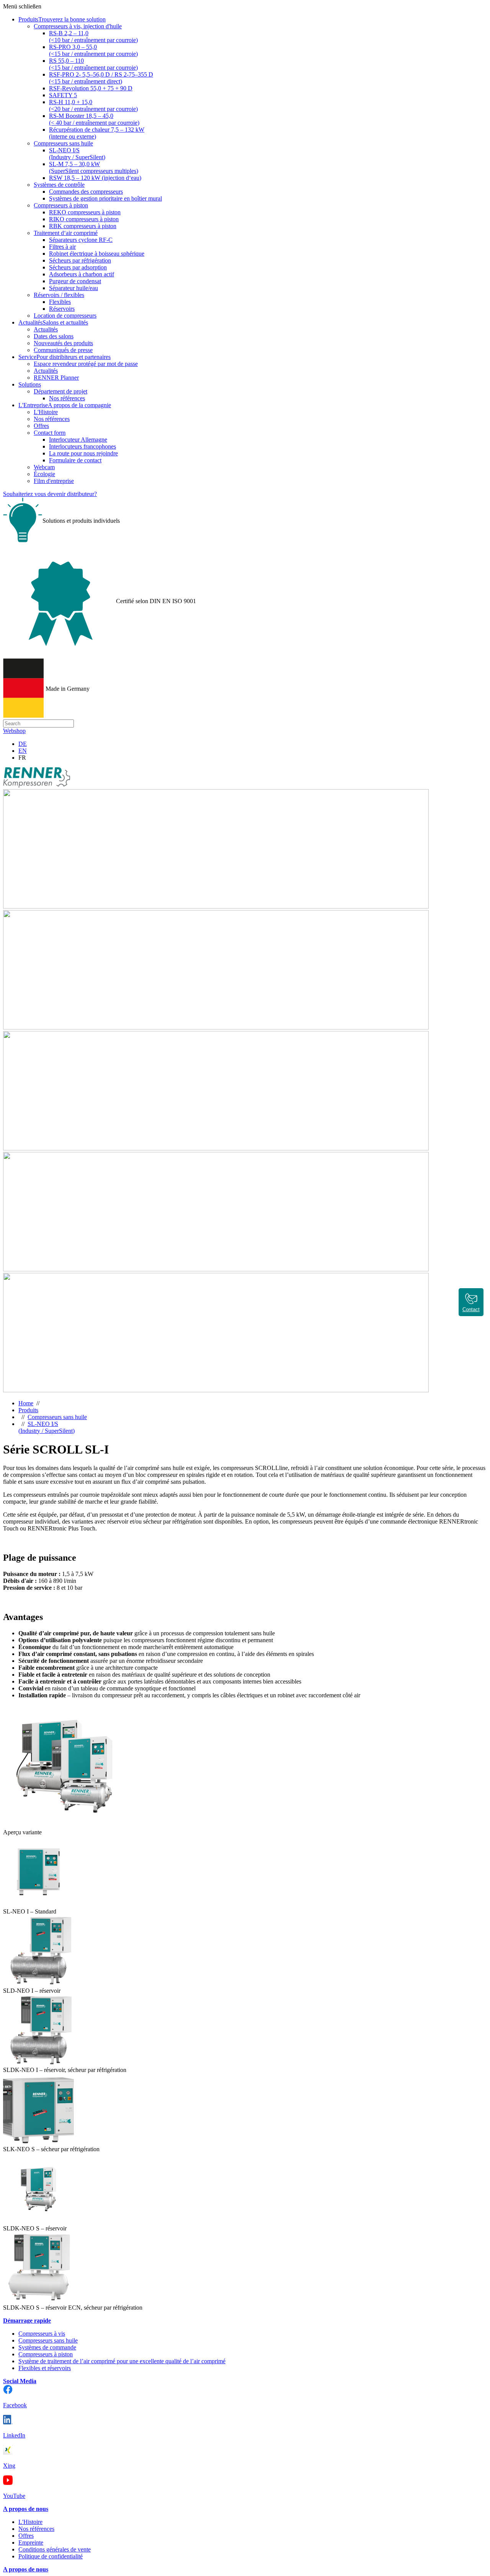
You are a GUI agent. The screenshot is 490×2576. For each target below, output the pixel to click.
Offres (41, 426)
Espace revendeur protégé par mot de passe (86, 364)
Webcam (44, 467)
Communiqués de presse (63, 350)
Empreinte (31, 2543)
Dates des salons (54, 336)
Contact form (50, 433)
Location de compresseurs (65, 316)
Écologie (44, 474)
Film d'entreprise (54, 481)
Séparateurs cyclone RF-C (81, 240)
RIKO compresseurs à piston (84, 219)
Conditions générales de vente (55, 2549)
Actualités (46, 329)
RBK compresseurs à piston (83, 226)
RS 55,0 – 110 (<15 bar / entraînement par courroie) (93, 64)
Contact (471, 1309)
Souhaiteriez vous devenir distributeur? (50, 494)
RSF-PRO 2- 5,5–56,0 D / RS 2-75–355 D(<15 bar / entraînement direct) (101, 78)
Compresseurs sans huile (63, 143)
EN (23, 751)
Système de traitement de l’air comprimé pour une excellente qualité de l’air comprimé (122, 2361)
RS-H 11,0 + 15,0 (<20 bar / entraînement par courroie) (93, 105)
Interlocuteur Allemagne (78, 440)
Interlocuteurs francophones (82, 446)
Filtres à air (62, 247)
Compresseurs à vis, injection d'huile (78, 26)
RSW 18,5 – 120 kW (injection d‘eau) (95, 178)
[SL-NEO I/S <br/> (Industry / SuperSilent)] (64, 1825)
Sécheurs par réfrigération (80, 260)
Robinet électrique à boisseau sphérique (97, 254)
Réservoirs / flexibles (59, 295)
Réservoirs (62, 309)
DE (23, 744)
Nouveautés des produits (63, 343)
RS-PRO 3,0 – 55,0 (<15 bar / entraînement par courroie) (93, 50)
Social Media (20, 2381)
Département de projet (60, 391)
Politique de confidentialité (51, 2556)
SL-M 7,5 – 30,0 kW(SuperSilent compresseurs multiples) (94, 167)
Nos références (67, 398)
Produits (28, 1410)
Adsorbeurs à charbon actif (82, 274)
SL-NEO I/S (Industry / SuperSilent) (77, 154)
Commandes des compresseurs (86, 192)
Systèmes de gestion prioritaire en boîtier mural (105, 198)
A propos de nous (26, 2509)
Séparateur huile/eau (73, 288)
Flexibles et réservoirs (45, 2368)
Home (26, 1403)
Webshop (14, 731)
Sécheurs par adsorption (78, 267)
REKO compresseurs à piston (85, 212)
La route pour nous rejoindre (83, 453)
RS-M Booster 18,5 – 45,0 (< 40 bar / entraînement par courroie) (94, 119)
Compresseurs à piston (61, 205)
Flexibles (60, 302)
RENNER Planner (56, 378)
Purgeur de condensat (75, 281)
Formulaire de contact (75, 460)
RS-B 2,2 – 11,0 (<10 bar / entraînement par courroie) (93, 37)
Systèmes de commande (47, 2347)
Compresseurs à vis (42, 2334)
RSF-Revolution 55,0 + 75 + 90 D (91, 88)
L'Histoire (46, 412)
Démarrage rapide (27, 2321)
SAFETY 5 (63, 95)
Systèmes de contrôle (59, 185)
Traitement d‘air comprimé (66, 233)
